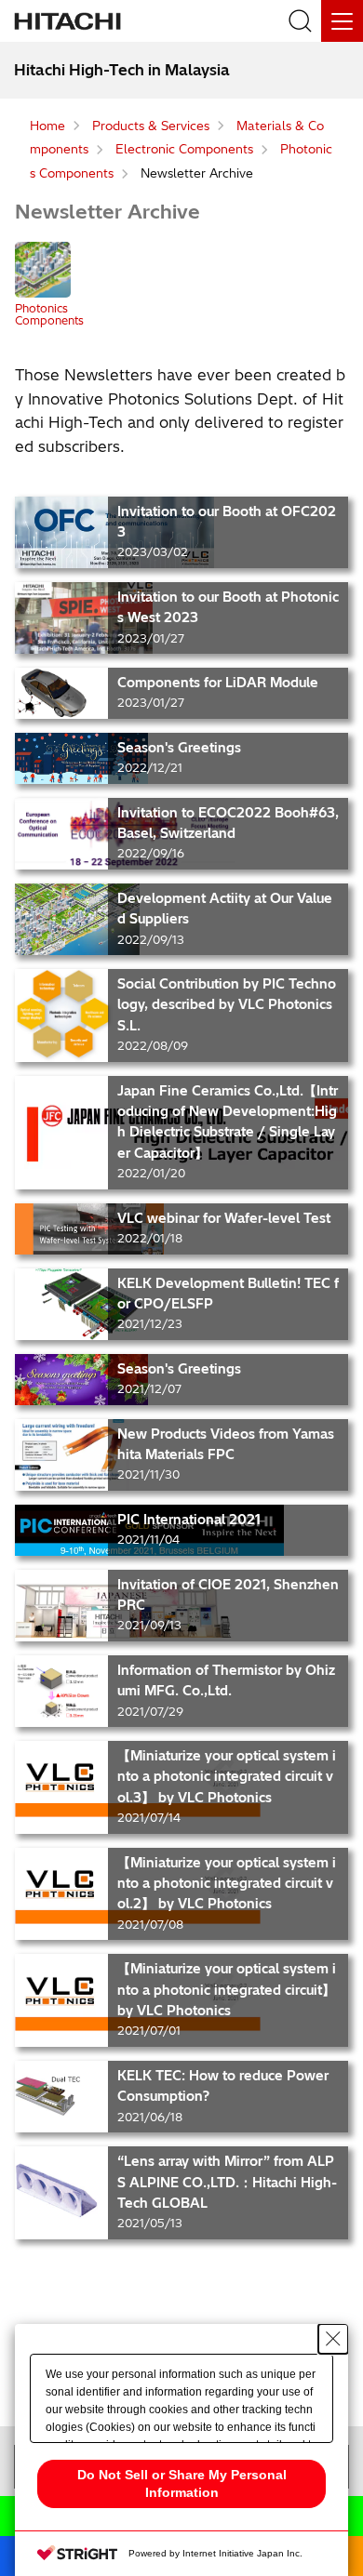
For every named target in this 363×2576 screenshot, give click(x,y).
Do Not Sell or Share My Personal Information (182, 2483)
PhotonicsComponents (49, 314)
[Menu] (342, 21)
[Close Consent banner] (333, 2339)
